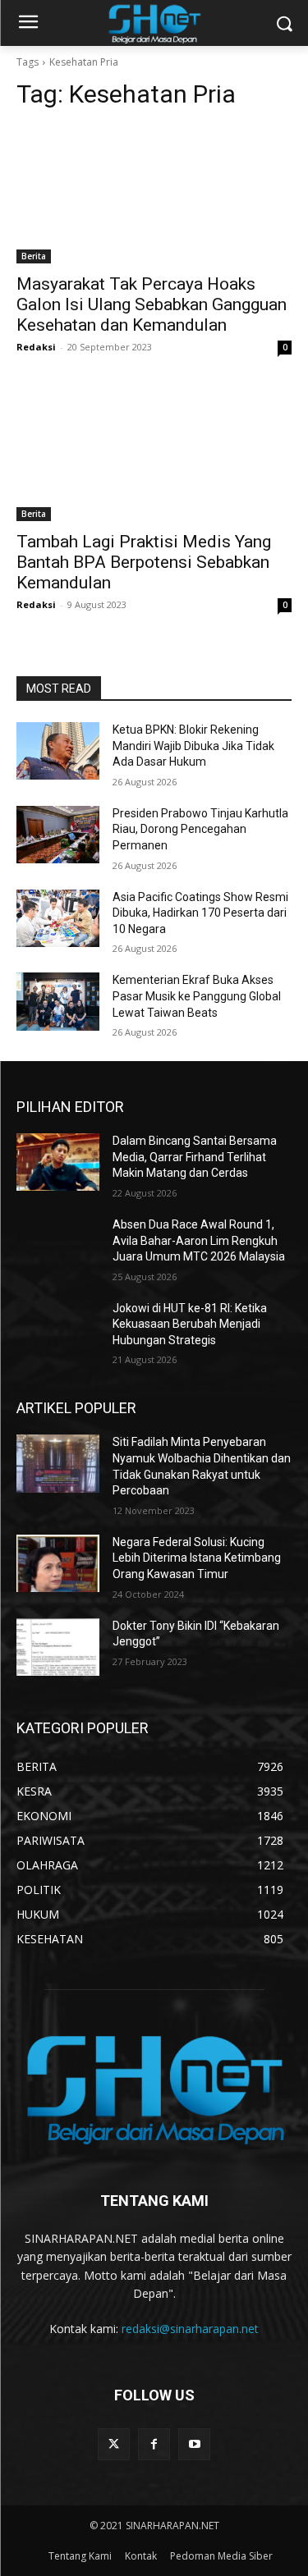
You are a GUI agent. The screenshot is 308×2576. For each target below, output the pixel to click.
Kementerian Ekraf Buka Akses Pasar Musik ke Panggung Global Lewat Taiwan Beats (197, 996)
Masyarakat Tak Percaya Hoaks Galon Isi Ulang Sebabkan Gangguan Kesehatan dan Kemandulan (152, 304)
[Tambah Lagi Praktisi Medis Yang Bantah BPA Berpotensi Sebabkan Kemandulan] (154, 453)
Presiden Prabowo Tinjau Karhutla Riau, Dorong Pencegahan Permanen (200, 829)
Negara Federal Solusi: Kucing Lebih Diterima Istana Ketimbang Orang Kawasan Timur (197, 1558)
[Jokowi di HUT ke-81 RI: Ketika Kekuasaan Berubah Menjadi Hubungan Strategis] (58, 1329)
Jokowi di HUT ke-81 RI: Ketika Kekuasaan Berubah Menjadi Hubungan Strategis (190, 1324)
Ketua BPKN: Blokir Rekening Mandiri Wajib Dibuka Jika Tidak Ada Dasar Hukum (193, 746)
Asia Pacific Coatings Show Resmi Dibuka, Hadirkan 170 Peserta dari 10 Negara (200, 913)
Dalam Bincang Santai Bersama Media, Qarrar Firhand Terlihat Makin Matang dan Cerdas (195, 1157)
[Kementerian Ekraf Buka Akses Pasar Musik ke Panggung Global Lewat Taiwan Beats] (58, 1001)
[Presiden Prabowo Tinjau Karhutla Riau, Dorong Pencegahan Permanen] (58, 835)
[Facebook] (154, 2444)
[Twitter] (114, 2444)
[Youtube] (194, 2444)
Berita (34, 256)
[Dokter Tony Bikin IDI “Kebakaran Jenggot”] (58, 1647)
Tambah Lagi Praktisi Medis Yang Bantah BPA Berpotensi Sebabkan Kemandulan (144, 562)
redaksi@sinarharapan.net (190, 2329)
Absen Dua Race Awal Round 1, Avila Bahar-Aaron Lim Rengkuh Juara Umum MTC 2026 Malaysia (199, 1240)
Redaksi (36, 347)
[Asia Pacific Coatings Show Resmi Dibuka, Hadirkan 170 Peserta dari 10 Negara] (58, 918)
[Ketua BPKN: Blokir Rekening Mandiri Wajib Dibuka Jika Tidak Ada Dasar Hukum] (58, 751)
